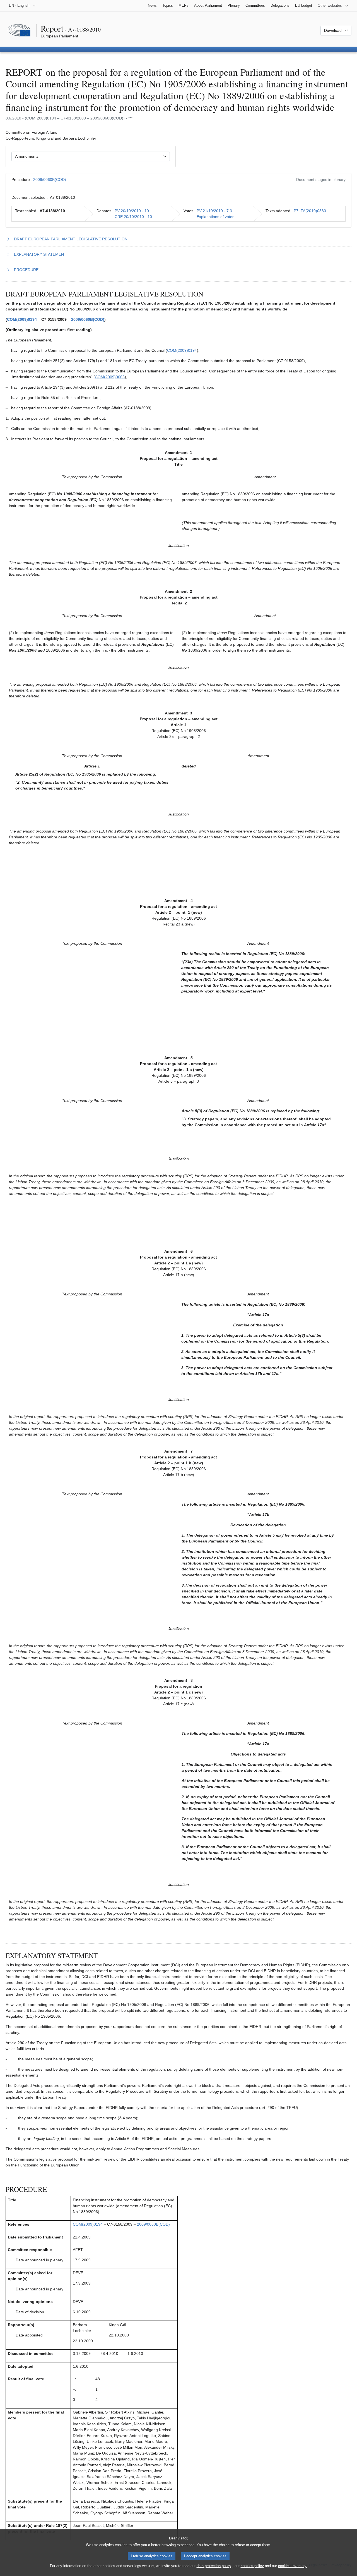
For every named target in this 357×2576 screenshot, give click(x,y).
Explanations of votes (215, 217)
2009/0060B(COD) (50, 180)
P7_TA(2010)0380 (310, 211)
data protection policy (214, 2566)
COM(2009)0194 (22, 319)
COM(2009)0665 (110, 377)
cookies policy (252, 2566)
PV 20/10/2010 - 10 (132, 211)
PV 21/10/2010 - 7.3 (214, 211)
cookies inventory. (293, 2566)
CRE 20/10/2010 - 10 (133, 217)
